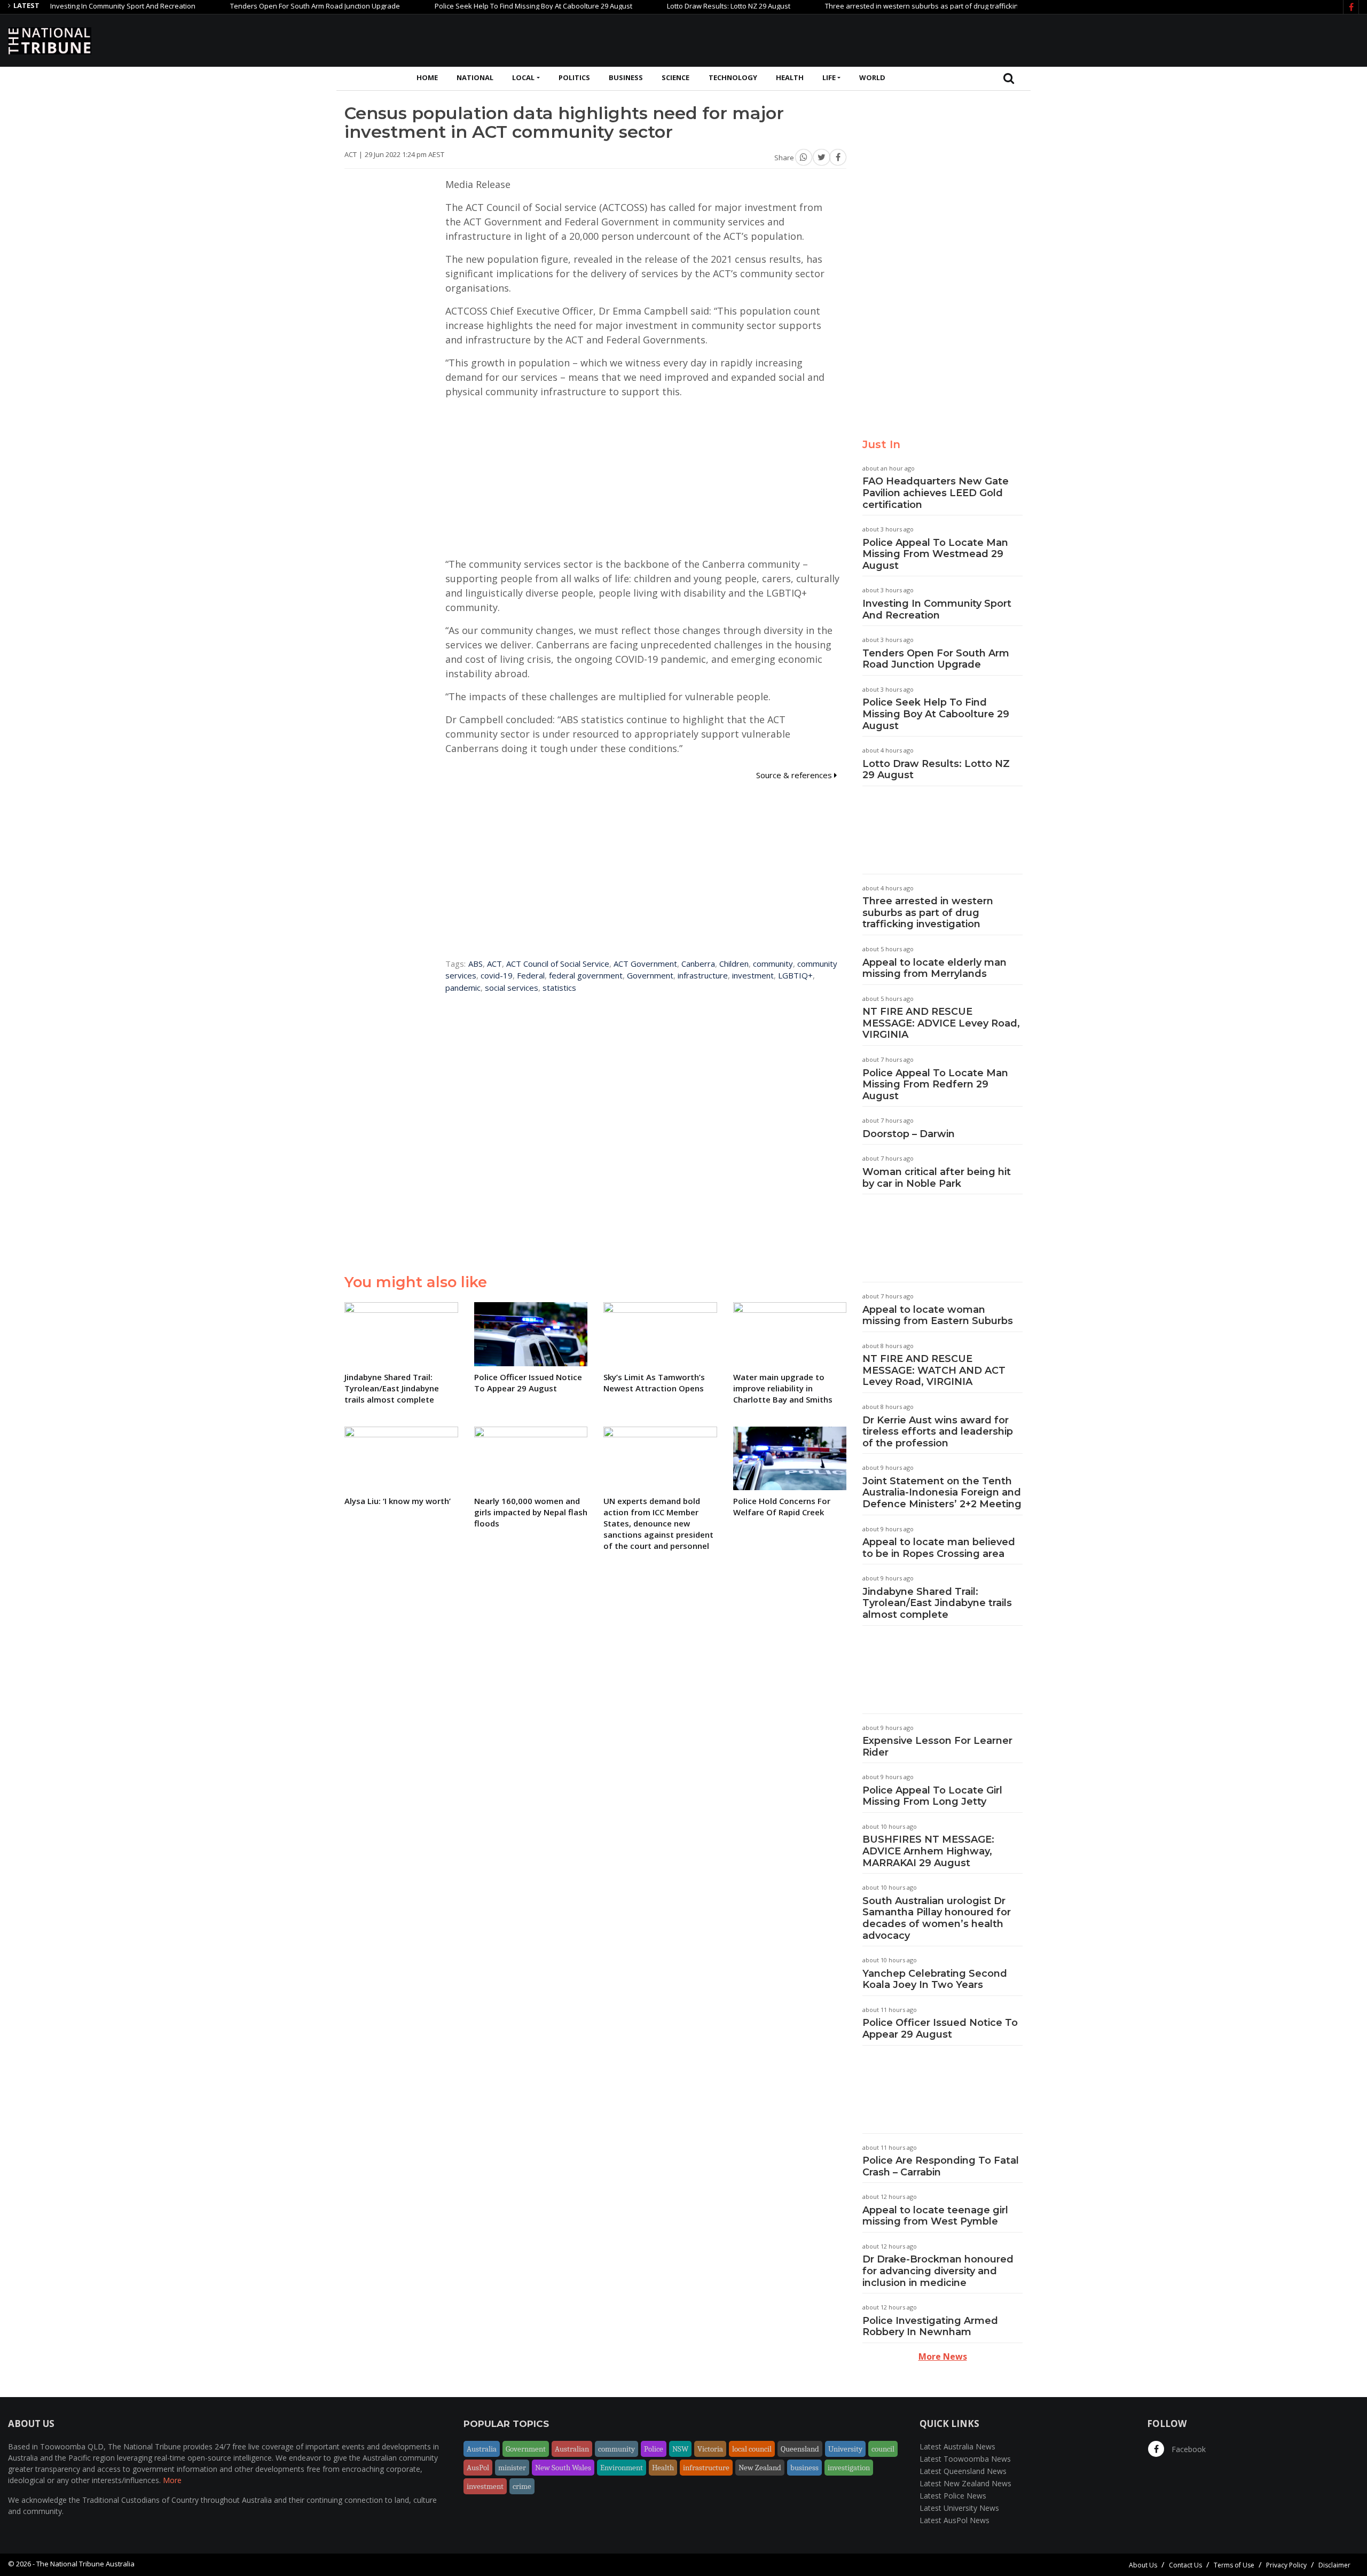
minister (512, 2468)
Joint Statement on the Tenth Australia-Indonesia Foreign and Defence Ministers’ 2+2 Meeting (942, 1493)
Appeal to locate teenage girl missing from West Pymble (935, 2216)
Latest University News (959, 2508)
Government (650, 975)
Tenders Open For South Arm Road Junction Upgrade (253, 6)
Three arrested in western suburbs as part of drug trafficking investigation (883, 6)
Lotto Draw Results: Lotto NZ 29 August (666, 6)
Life (829, 77)
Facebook (1188, 2449)
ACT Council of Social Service (558, 964)
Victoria (710, 2449)
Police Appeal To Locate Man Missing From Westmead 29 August (935, 554)
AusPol (478, 2468)
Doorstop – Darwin (909, 1134)
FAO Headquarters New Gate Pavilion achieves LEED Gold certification (936, 493)
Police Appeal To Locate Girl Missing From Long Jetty (932, 1796)
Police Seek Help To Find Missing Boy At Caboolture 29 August (471, 6)
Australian (572, 2449)
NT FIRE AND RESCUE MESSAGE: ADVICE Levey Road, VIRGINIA (941, 1023)
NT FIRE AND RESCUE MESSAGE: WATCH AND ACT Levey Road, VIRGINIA (934, 1370)
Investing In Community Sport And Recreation (937, 609)
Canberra (698, 964)
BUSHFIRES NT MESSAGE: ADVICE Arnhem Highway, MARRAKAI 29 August (928, 1851)
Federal (531, 975)
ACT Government (645, 964)
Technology (733, 77)
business (804, 2468)
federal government (586, 975)
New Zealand (760, 2468)
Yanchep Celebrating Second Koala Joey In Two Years (935, 1979)
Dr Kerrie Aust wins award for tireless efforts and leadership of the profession (938, 1432)
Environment (622, 2468)
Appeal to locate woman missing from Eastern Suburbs (938, 1316)
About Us (1143, 2565)
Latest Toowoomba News (965, 2459)
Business (626, 77)
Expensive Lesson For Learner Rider (937, 1747)
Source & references (795, 775)
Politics (574, 77)
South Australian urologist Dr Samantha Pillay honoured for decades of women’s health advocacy (937, 1918)
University (845, 2449)
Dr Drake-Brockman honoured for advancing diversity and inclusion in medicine (938, 2271)
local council (752, 2449)
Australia (482, 2449)
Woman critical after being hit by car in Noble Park (937, 1178)
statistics (559, 988)
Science (675, 77)
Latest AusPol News (954, 2520)
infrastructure (703, 975)
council (883, 2449)
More (172, 2480)
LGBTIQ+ (795, 975)
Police (654, 2449)
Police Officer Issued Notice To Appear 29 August (940, 2029)
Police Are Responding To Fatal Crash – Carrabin (941, 2166)
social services (512, 988)
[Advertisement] (1165, 39)
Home (427, 77)
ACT (494, 964)
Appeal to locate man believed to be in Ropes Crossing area (939, 1548)
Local (523, 77)
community (773, 964)
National (475, 77)
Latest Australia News (957, 2446)
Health (790, 77)
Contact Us (1185, 2565)
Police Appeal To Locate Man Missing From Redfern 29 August (935, 1085)
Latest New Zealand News (965, 2483)
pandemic (463, 988)
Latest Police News (953, 2496)
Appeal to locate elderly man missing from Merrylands (934, 968)
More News (943, 2356)
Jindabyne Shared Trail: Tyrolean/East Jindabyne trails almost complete (937, 1603)
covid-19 (497, 975)
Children (734, 964)
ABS (476, 964)
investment (753, 975)
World (872, 77)
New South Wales (563, 2468)
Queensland (800, 2449)
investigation (849, 2468)
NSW (680, 2449)
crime (522, 2486)
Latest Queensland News (963, 2471)
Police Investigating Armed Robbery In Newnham (930, 2327)
